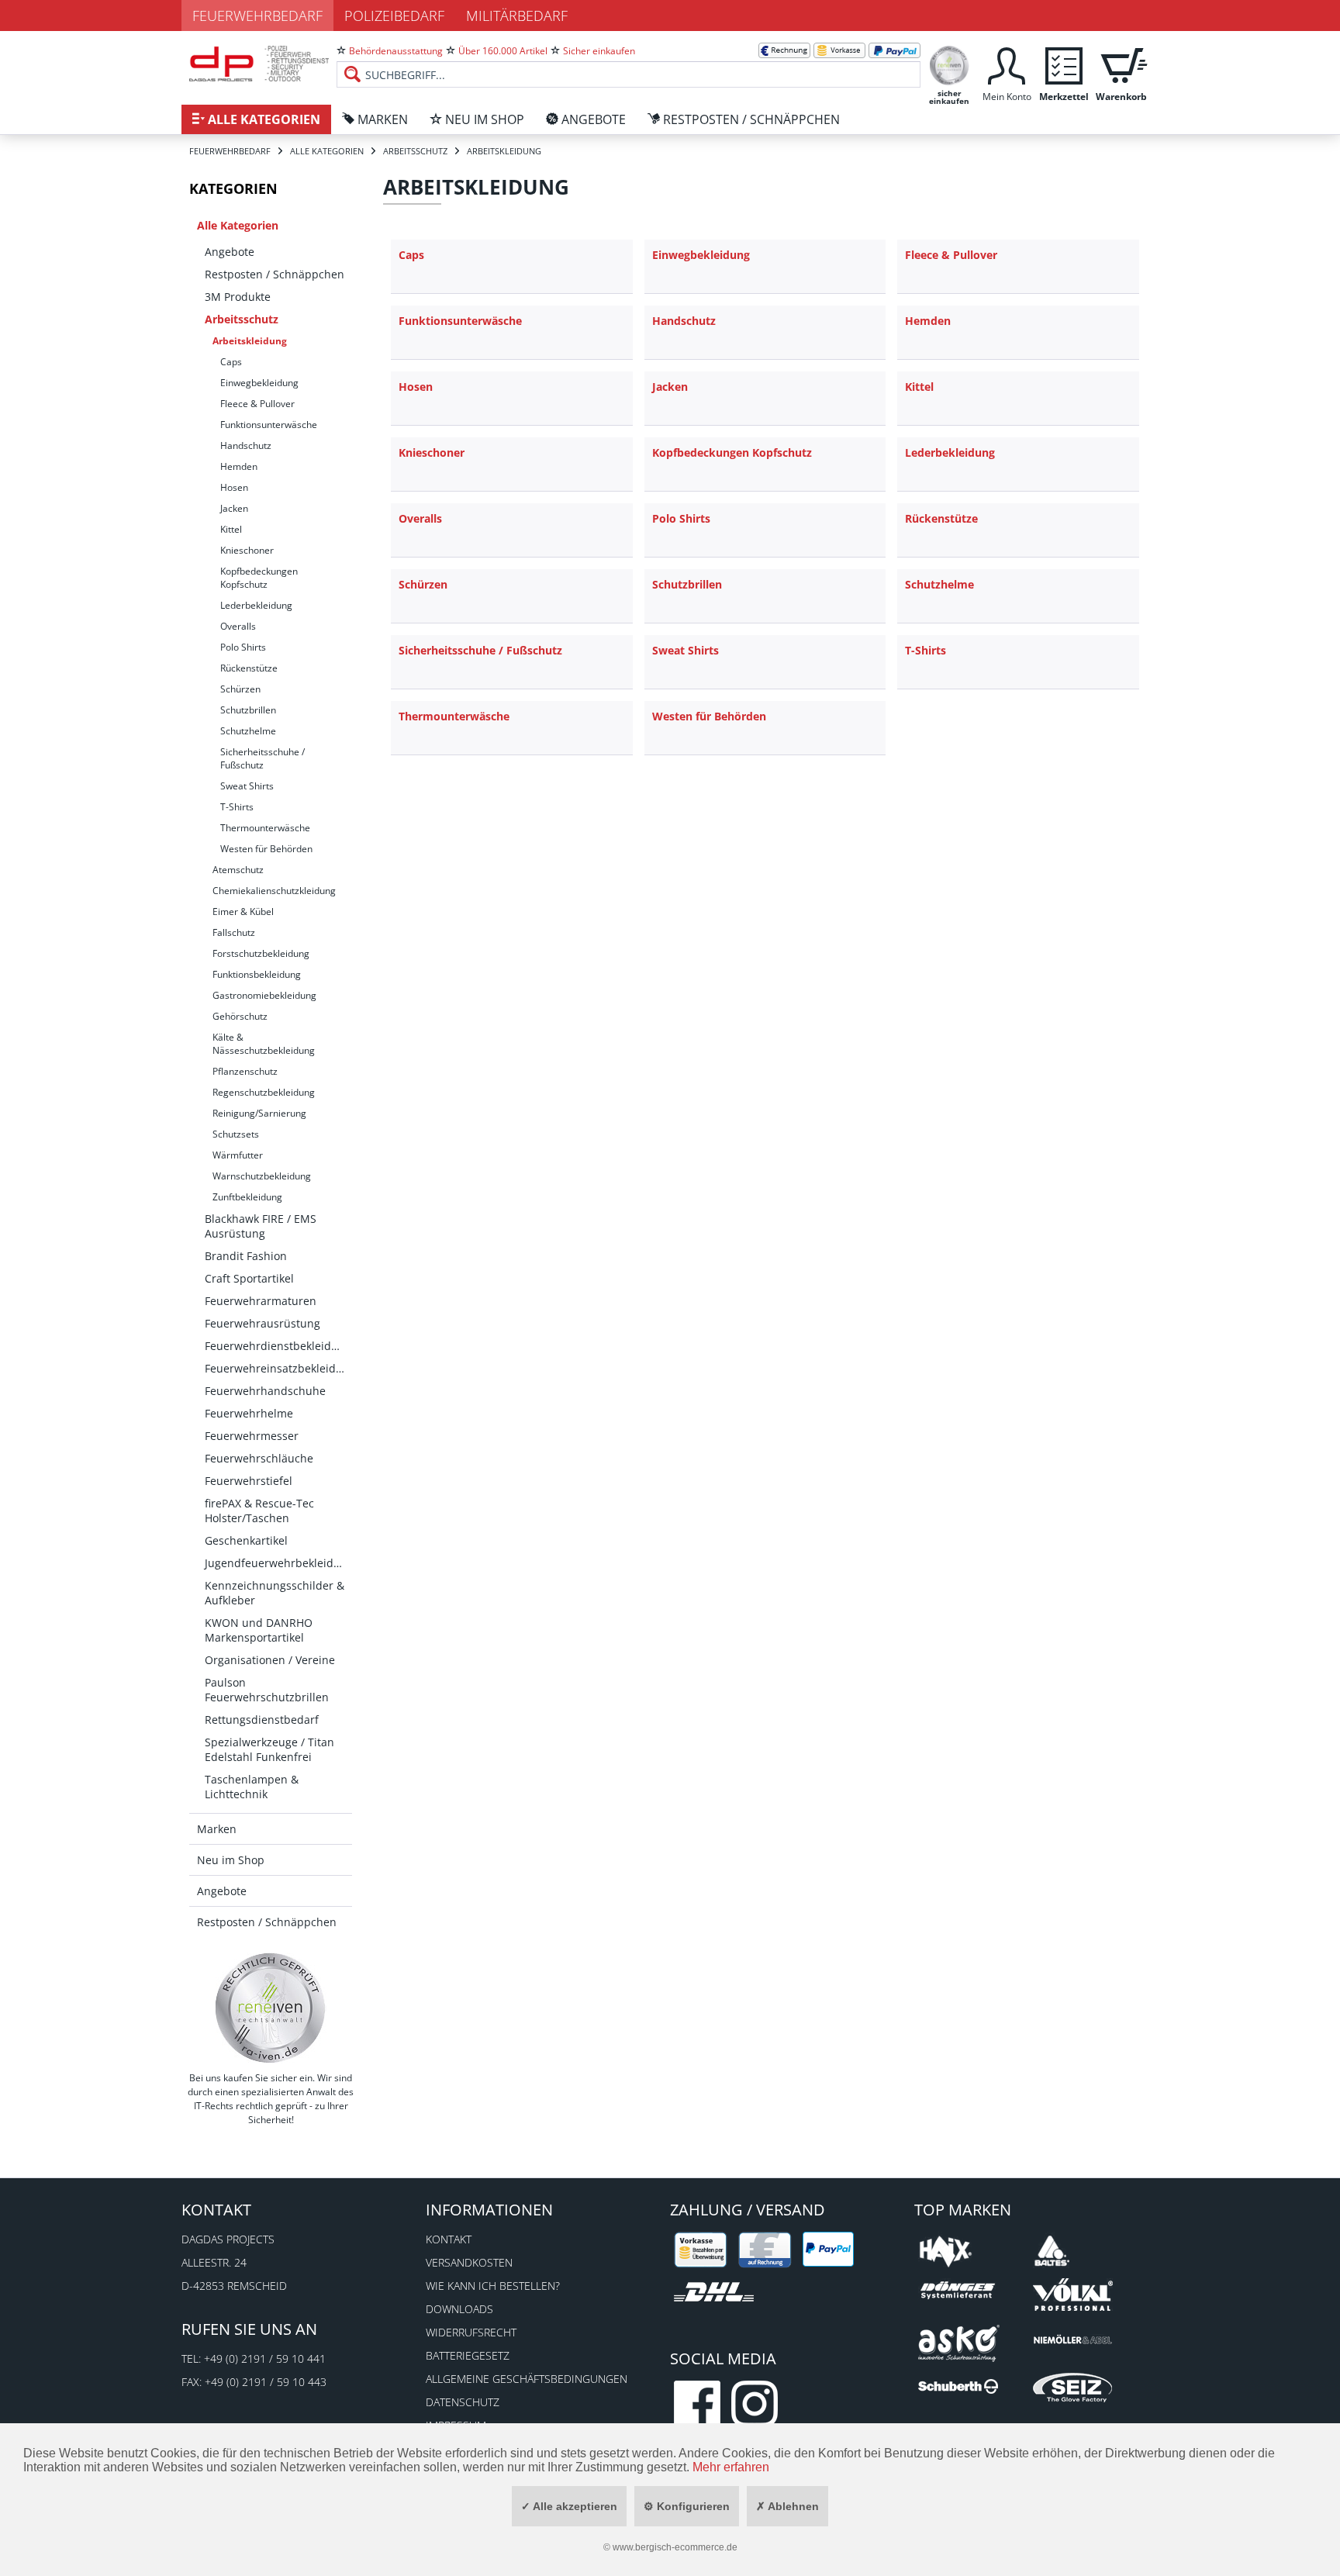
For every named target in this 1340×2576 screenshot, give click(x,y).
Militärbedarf (517, 16)
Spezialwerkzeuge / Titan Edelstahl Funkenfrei (269, 1749)
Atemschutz (238, 870)
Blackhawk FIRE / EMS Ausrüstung (261, 1226)
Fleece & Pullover (257, 404)
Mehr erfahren (731, 2467)
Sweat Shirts (247, 786)
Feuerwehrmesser (252, 1436)
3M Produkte (238, 297)
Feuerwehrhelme (249, 1413)
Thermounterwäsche (265, 828)
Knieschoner (247, 550)
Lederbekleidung (256, 605)
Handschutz (246, 445)
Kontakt (449, 2239)
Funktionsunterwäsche (269, 425)
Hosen (234, 487)
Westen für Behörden (266, 849)
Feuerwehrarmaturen (261, 1301)
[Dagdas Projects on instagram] (755, 2404)
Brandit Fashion (246, 1256)
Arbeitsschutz (242, 319)
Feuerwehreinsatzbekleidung (278, 1368)
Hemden (239, 466)
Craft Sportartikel (249, 1278)
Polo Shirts (243, 647)
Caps (231, 362)
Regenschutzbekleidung (264, 1092)
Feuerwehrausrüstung (262, 1323)
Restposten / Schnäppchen (275, 274)
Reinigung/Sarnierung (259, 1113)
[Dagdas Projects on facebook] (697, 2404)
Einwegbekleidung (259, 383)
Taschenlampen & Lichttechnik (252, 1787)
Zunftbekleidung (247, 1197)
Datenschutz (463, 2402)
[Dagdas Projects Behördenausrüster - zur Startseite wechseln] (259, 66)
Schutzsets (236, 1134)
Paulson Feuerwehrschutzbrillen (267, 1690)
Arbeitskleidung (250, 341)
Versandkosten (469, 2262)
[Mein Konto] (1007, 64)
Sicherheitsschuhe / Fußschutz (262, 758)
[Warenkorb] (1121, 64)
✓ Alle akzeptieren (569, 2506)
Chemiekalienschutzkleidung (274, 891)
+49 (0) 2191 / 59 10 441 (265, 2358)
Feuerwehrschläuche (259, 1458)
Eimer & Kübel (243, 912)
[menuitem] (629, 62)
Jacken (234, 508)
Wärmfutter (238, 1155)
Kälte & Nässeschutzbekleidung (264, 1044)
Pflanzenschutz (245, 1071)
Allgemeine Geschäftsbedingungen (527, 2379)
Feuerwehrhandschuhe (265, 1391)
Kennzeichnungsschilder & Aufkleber (275, 1593)
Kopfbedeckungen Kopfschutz (259, 578)
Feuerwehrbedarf (257, 16)
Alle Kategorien (238, 225)
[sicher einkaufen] (949, 64)
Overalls (238, 626)
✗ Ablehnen (787, 2506)
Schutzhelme (248, 731)
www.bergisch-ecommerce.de (675, 2547)
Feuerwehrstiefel (249, 1481)
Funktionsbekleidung (257, 974)
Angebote (230, 252)
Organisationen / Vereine (270, 1660)
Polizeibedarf (394, 16)
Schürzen (240, 689)
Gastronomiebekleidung (264, 995)
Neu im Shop (231, 1860)
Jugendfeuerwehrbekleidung (278, 1563)
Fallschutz (234, 932)
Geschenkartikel (246, 1540)
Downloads (459, 2309)
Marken (217, 1829)
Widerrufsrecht (471, 2332)
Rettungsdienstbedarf (262, 1720)
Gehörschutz (240, 1016)
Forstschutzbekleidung (261, 953)
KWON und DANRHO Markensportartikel (259, 1630)
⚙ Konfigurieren (687, 2506)
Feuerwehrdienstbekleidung (278, 1346)
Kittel (231, 529)
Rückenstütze (249, 668)
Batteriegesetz (468, 2355)
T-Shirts (237, 807)
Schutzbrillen (248, 710)
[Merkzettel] (1064, 64)
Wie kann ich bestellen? (493, 2286)
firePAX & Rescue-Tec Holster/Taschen (259, 1511)
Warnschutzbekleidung (262, 1176)
